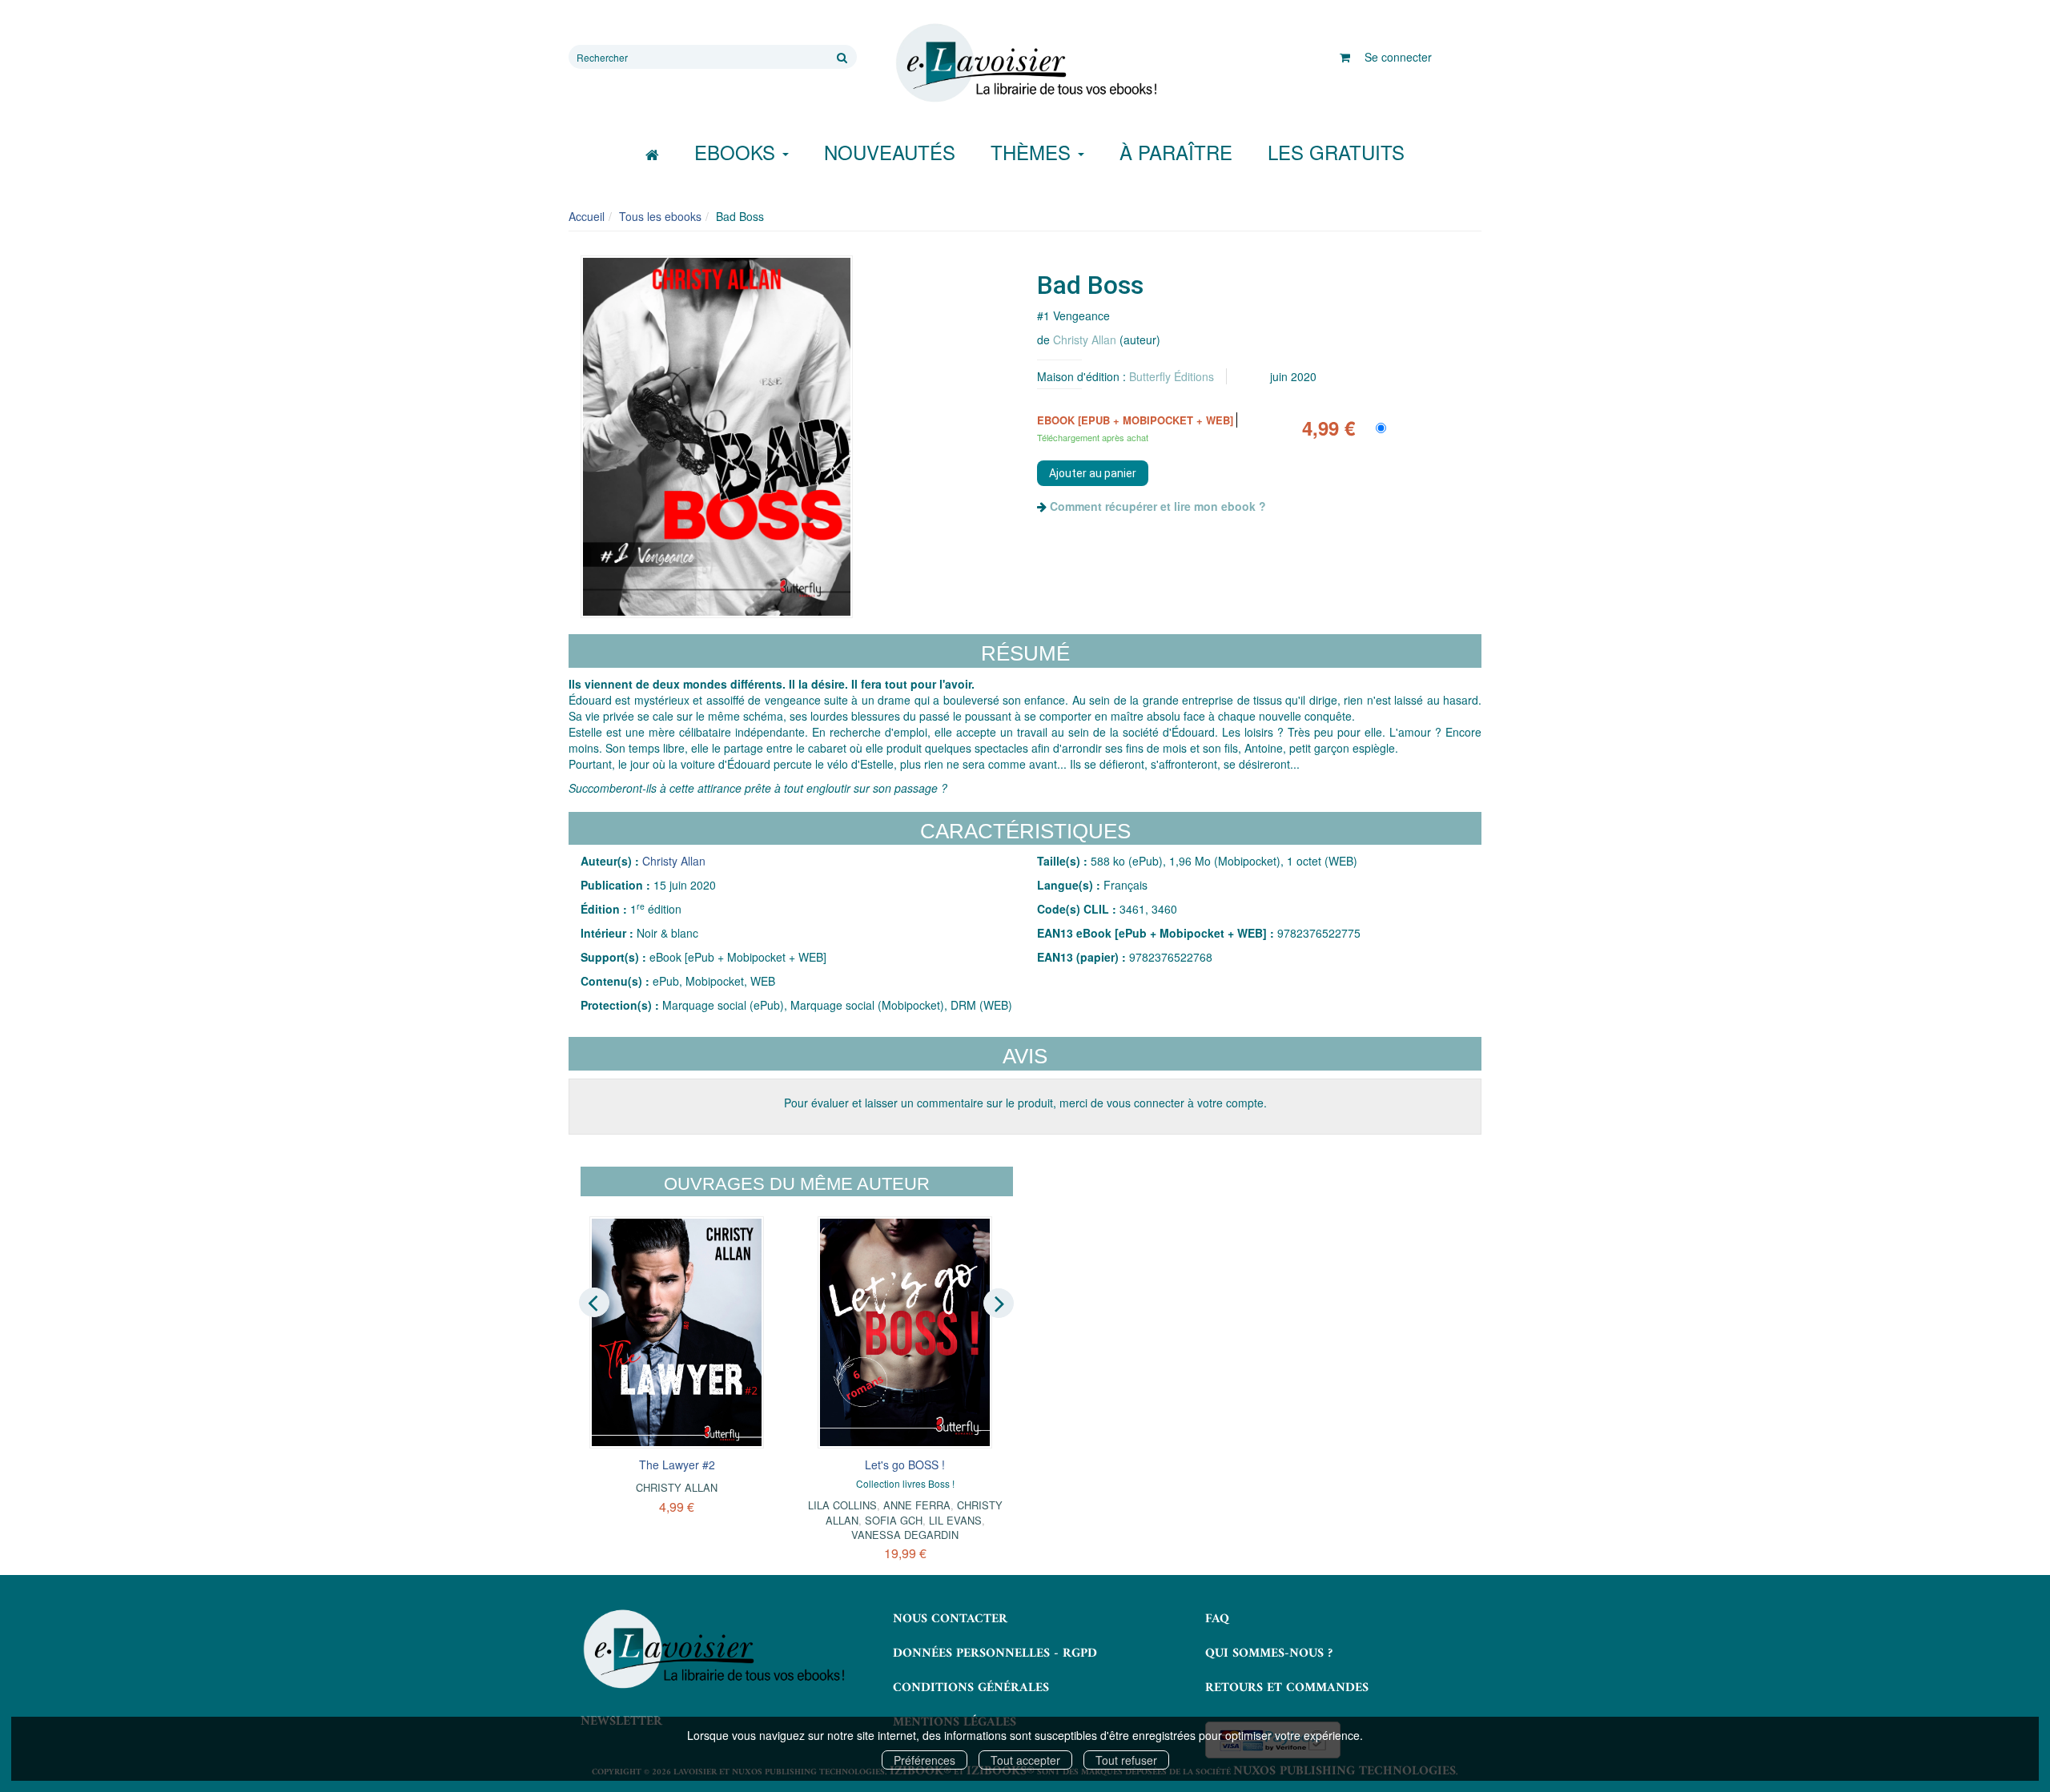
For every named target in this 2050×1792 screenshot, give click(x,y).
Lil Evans (955, 1520)
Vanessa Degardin (905, 1535)
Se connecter (1398, 57)
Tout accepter (1025, 1760)
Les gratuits (1336, 152)
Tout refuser (1126, 1760)
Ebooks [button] (738, 152)
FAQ (1217, 1619)
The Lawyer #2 (677, 1465)
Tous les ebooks (660, 216)
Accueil (587, 216)
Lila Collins (842, 1505)
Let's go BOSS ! (905, 1465)
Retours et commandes (1287, 1688)
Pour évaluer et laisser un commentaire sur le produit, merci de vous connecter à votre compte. (1025, 1103)
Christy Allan (1085, 340)
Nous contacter (950, 1619)
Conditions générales (971, 1688)
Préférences (925, 1760)
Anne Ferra (917, 1505)
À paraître (1176, 152)
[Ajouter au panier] (1093, 473)
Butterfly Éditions (1172, 376)
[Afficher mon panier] (1345, 57)
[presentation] (594, 1302)
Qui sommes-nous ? (1269, 1653)
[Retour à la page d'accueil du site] (1025, 63)
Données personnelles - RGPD (995, 1653)
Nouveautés (890, 152)
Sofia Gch (894, 1520)
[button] (717, 437)
